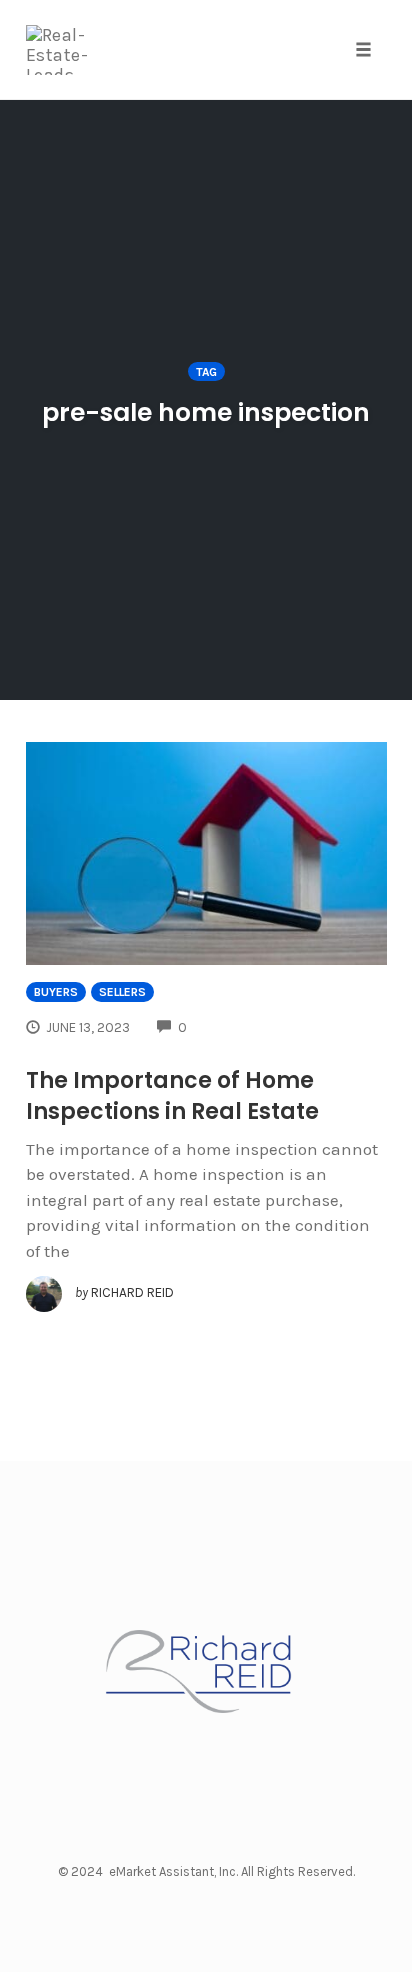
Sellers (122, 992)
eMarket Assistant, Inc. (173, 1871)
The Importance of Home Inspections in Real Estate (172, 1096)
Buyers (56, 992)
